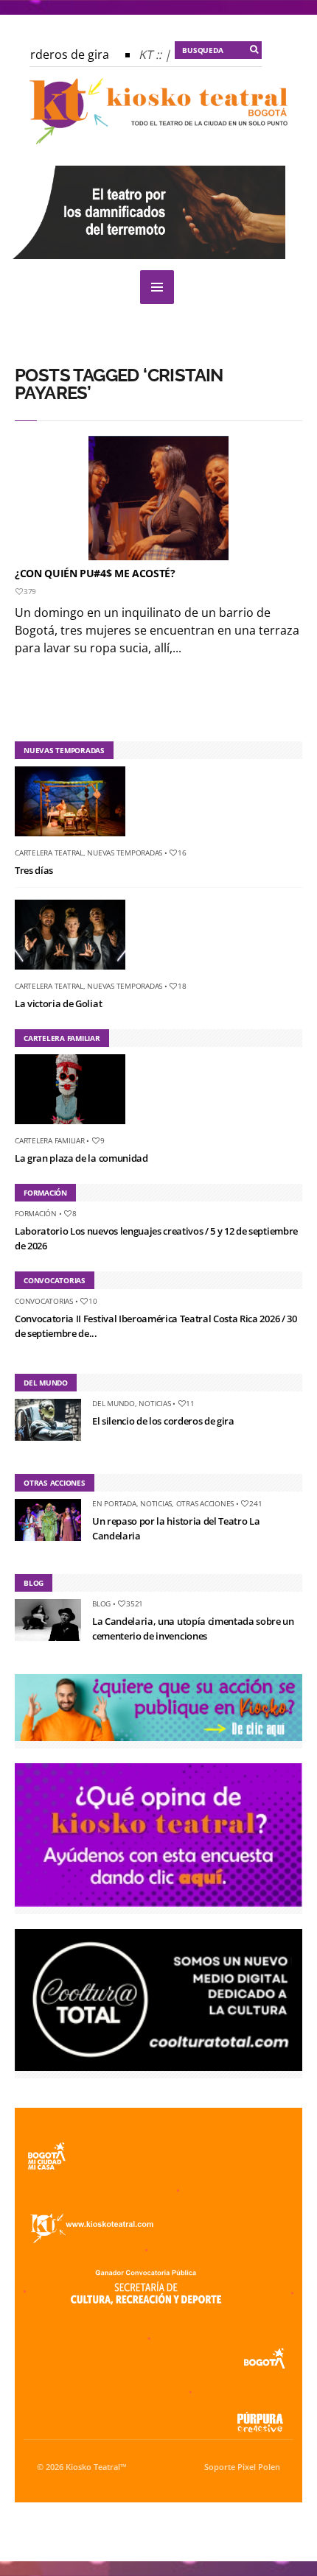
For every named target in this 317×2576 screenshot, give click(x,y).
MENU (157, 287)
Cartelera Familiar (50, 1140)
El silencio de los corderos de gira (163, 1421)
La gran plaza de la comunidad (81, 1158)
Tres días (34, 870)
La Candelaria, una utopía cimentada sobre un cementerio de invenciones (193, 1628)
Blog (101, 1603)
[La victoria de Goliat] (76, 973)
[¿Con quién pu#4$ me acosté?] (158, 498)
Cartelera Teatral (49, 853)
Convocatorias (44, 1301)
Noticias (154, 1403)
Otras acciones (205, 1503)
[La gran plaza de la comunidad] (76, 1127)
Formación (36, 1213)
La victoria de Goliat (58, 1003)
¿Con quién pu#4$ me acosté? (95, 573)
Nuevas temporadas (125, 853)
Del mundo (114, 1403)
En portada (114, 1503)
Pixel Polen (259, 2467)
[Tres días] (76, 839)
